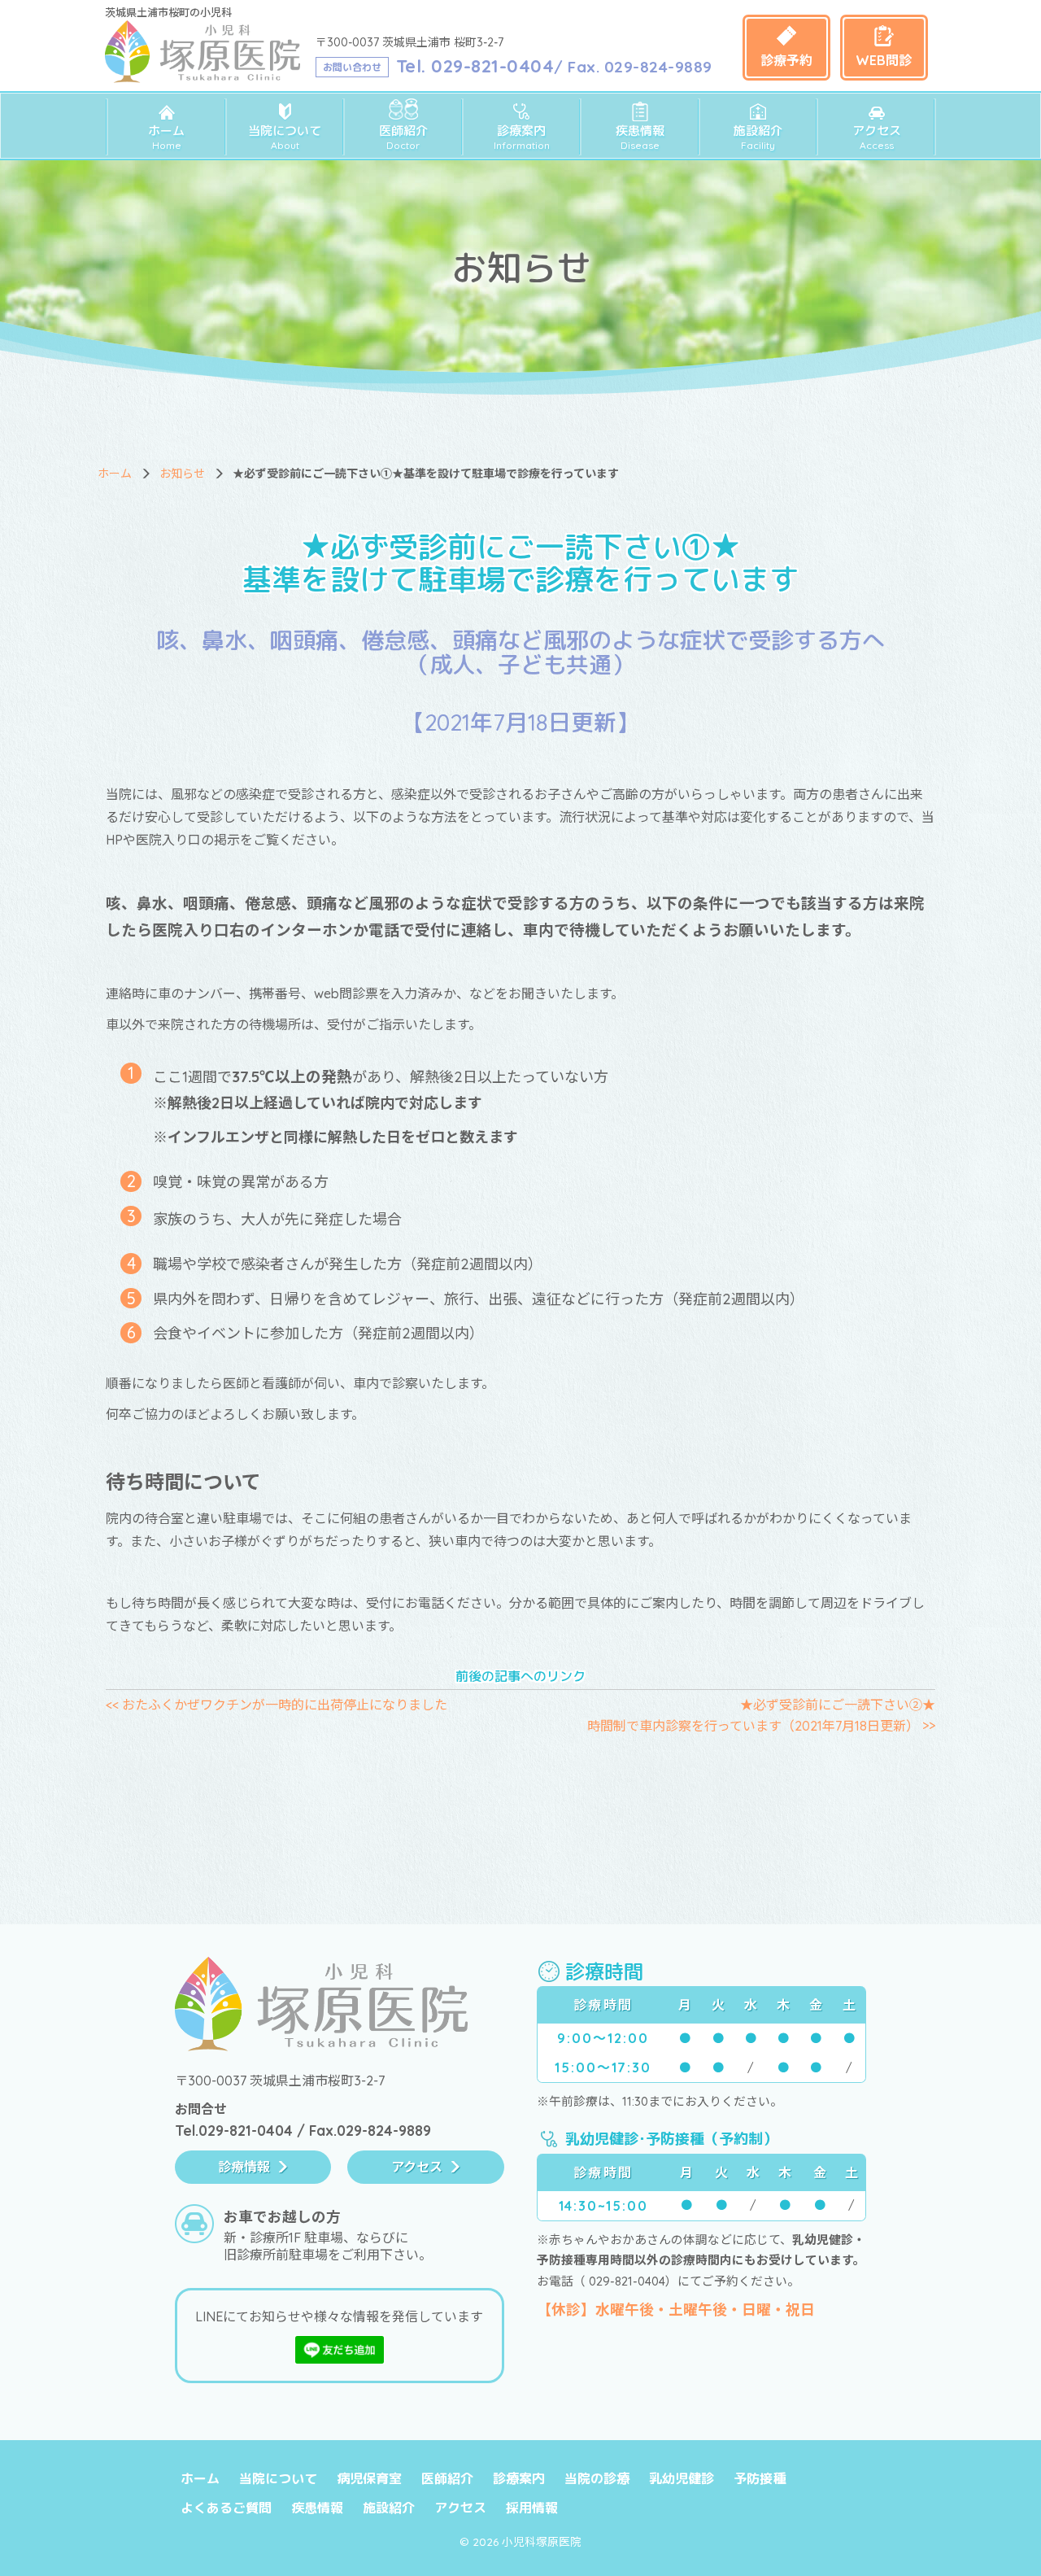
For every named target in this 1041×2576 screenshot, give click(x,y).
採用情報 (532, 2508)
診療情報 (244, 2167)
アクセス (877, 137)
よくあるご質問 (226, 2508)
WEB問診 (884, 60)
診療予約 (786, 60)
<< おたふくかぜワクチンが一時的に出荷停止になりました (277, 1705)
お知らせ (182, 474)
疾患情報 (640, 137)
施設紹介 (758, 137)
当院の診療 (597, 2478)
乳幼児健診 (682, 2478)
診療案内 (522, 137)
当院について (285, 137)
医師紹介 (403, 137)
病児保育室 (369, 2478)
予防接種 (760, 2478)
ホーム (166, 137)
